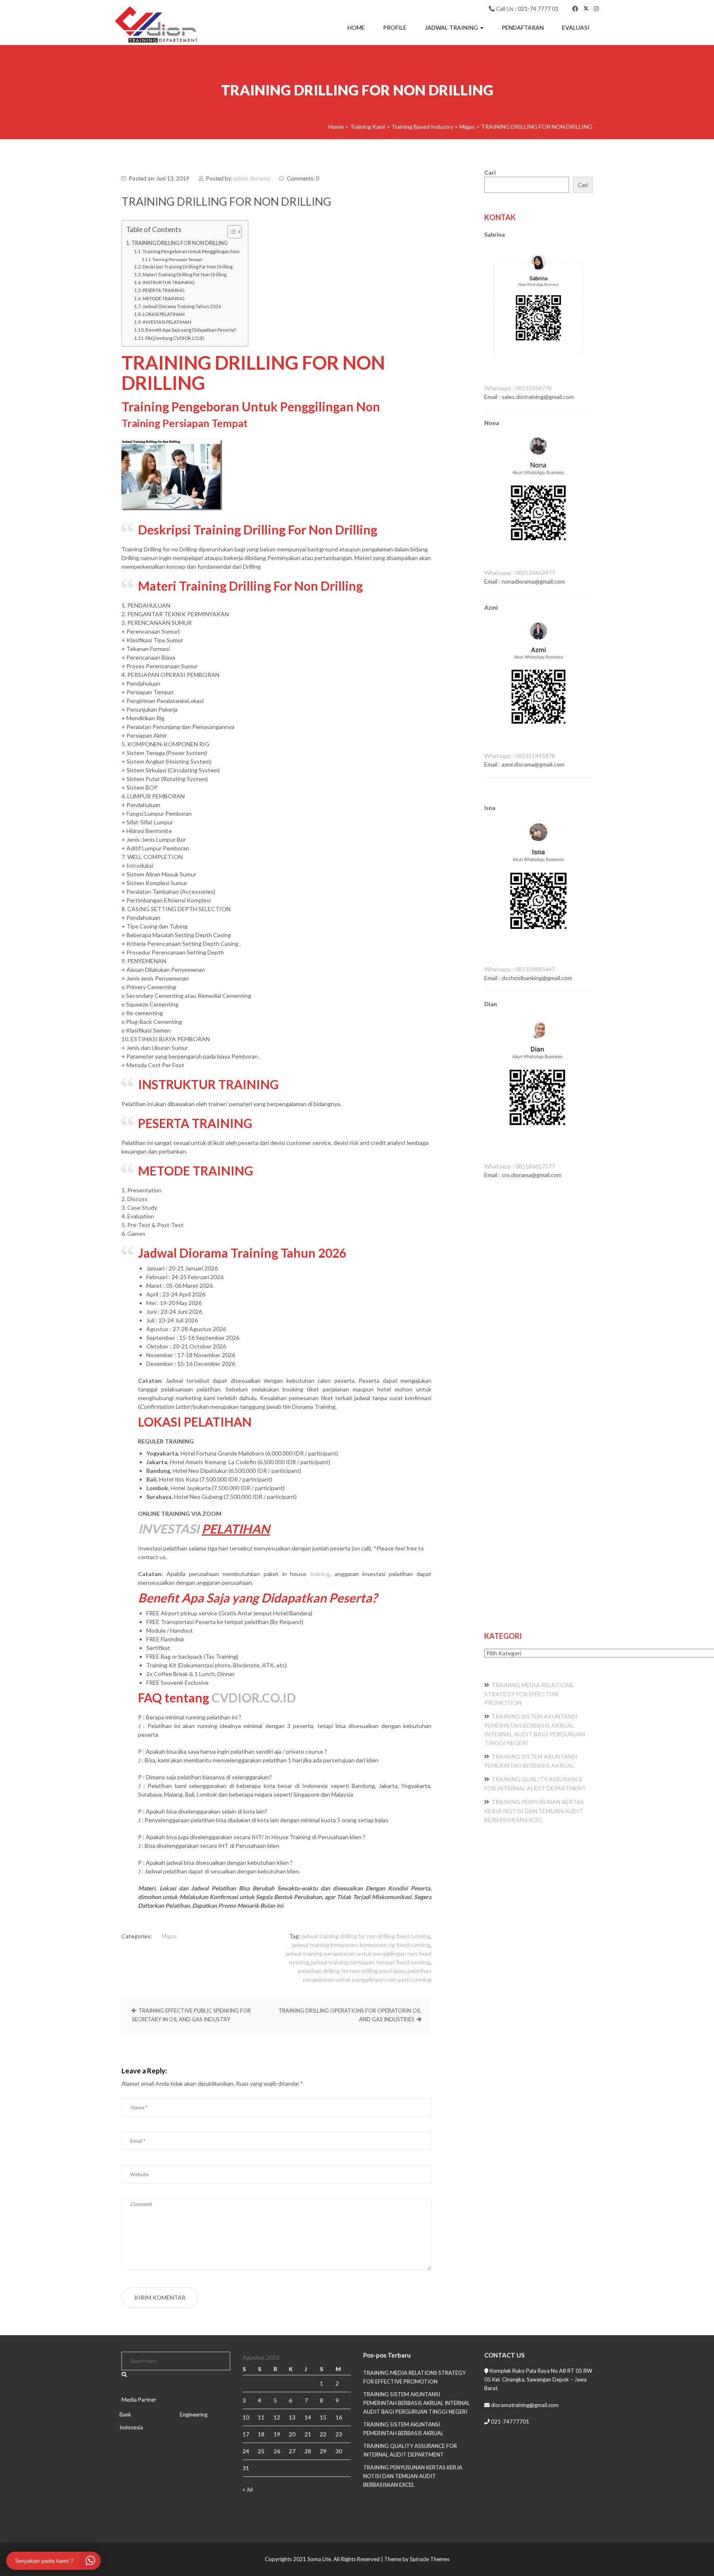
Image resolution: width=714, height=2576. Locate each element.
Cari (490, 172)
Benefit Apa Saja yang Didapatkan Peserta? (191, 330)
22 (323, 2434)
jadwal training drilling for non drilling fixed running (366, 1936)
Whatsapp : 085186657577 (520, 1166)
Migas (169, 1936)
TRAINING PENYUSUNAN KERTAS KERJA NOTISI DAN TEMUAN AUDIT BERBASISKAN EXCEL (534, 1811)
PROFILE (395, 27)
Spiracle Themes (430, 2559)
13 (292, 2417)
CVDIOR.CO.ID (254, 1698)
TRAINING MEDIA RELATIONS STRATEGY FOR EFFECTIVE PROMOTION (529, 1694)
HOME (356, 27)
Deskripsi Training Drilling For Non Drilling (188, 267)
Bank (125, 2415)
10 (246, 2417)
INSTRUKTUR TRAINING (169, 282)
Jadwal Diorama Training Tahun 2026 (182, 306)
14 (308, 2417)
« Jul (248, 2489)
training (320, 1574)
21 (308, 2434)
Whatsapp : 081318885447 (520, 969)
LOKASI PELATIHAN (164, 314)
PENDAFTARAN (523, 27)
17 (246, 2434)
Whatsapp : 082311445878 (520, 756)
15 (323, 2417)
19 (277, 2434)
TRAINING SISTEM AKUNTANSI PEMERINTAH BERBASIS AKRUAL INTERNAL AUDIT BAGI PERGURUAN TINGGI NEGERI (416, 2403)
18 (261, 2434)
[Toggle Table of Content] (230, 232)
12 (277, 2417)
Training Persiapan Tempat (177, 259)
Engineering (194, 2415)
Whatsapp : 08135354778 (518, 388)
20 (292, 2434)
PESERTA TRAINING (164, 290)
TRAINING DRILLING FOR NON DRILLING (180, 243)
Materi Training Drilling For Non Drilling (184, 274)
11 (261, 2417)
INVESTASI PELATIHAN (167, 322)
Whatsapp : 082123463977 (520, 573)
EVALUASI (576, 27)
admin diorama (252, 178)
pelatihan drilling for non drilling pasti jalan (351, 1971)
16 (339, 2417)
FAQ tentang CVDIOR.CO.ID (175, 338)
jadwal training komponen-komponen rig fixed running (361, 1945)
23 (339, 2434)
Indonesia (131, 2427)
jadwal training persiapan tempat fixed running (371, 1962)
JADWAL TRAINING (452, 27)
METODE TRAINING (164, 298)
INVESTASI (169, 1529)
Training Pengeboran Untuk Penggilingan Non (191, 251)
